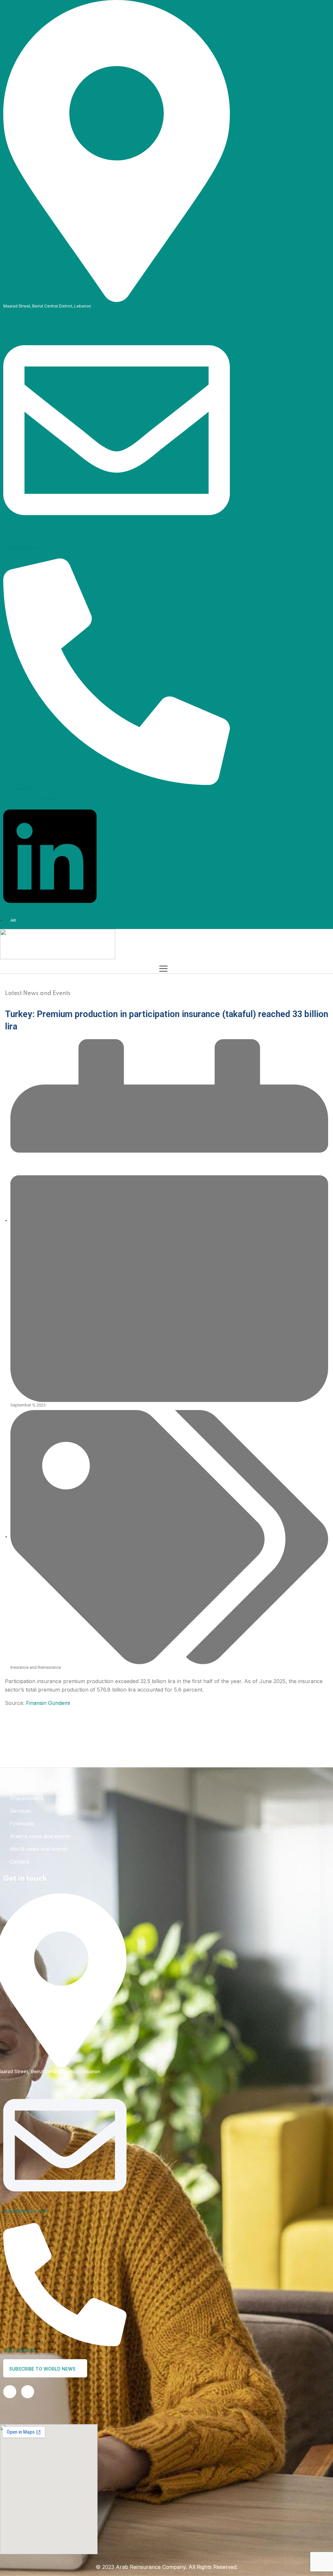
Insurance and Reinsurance (36, 1667)
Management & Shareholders (28, 1794)
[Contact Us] (28, 2392)
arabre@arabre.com (22, 548)
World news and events (39, 1849)
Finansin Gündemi (48, 1703)
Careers (20, 1862)
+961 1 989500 (17, 789)
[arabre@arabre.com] (117, 430)
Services (20, 1811)
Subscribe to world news (43, 2369)
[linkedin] (10, 2392)
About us (21, 1778)
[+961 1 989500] (117, 671)
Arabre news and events (40, 1836)
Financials (22, 1824)
